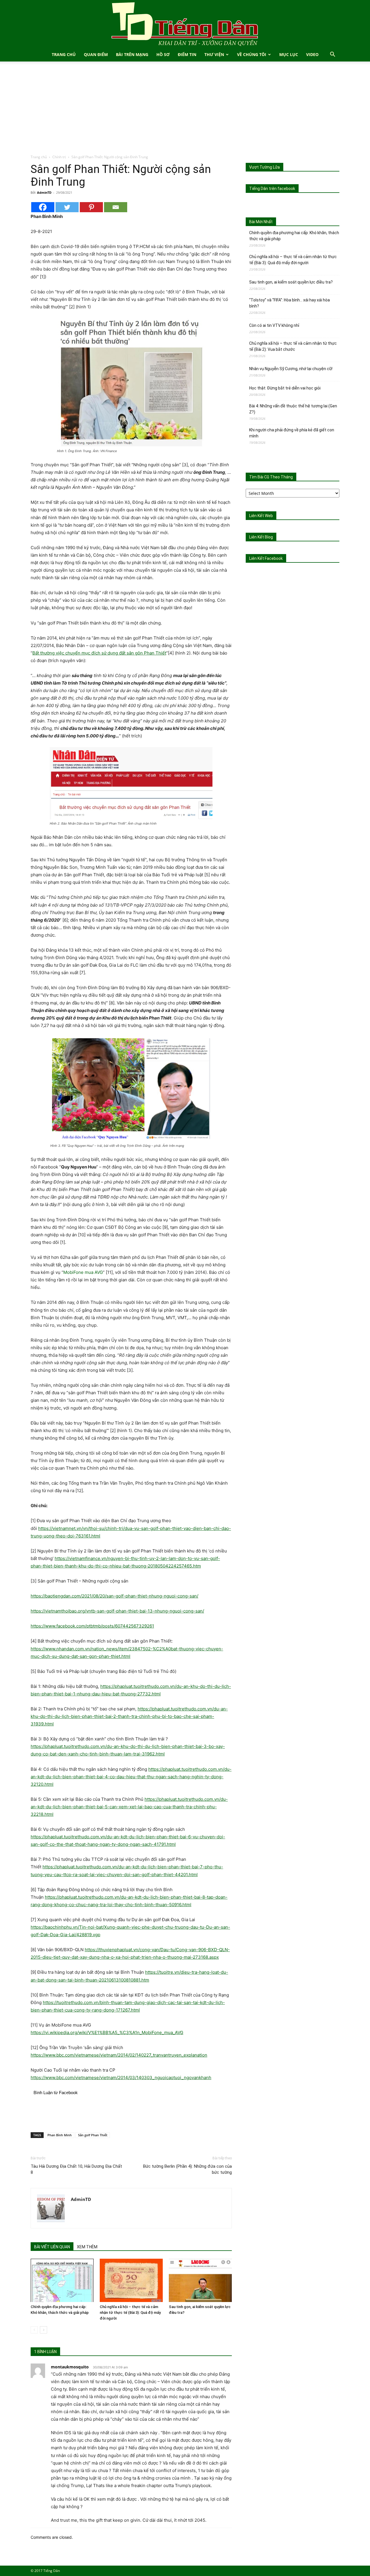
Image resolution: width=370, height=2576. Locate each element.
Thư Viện (214, 54)
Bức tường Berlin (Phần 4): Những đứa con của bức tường (187, 2169)
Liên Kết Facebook (266, 558)
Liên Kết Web (261, 516)
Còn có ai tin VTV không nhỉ (274, 325)
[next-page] (44, 2330)
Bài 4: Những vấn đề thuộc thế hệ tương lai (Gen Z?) (293, 409)
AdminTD (44, 192)
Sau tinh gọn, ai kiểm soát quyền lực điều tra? (291, 282)
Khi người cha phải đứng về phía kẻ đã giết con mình (292, 433)
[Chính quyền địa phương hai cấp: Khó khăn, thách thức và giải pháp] (62, 2280)
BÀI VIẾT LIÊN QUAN (52, 2247)
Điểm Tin (187, 54)
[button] (332, 55)
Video (312, 54)
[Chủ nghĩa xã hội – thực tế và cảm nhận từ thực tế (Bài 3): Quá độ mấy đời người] (131, 2280)
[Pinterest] (91, 207)
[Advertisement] (185, 111)
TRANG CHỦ (64, 54)
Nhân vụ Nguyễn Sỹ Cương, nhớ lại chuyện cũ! (291, 369)
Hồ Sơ (163, 54)
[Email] (116, 207)
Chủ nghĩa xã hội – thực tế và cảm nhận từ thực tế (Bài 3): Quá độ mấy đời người (130, 2313)
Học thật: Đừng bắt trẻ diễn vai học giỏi (285, 388)
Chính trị (59, 157)
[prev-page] (34, 2330)
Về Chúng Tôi (252, 54)
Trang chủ (39, 157)
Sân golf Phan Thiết (93, 2135)
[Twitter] (67, 207)
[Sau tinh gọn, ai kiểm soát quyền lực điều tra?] (200, 2280)
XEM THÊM (87, 2247)
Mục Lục (289, 54)
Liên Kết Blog (261, 537)
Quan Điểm (96, 54)
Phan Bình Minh (60, 2135)
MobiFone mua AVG (83, 1272)
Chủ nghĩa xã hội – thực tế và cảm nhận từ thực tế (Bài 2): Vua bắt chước (293, 346)
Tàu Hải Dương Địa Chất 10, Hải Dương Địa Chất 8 (76, 2169)
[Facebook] (43, 207)
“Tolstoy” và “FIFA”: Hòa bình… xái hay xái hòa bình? (289, 303)
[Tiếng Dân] (185, 24)
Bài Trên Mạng (132, 54)
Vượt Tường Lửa (264, 167)
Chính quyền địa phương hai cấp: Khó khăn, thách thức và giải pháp (294, 236)
